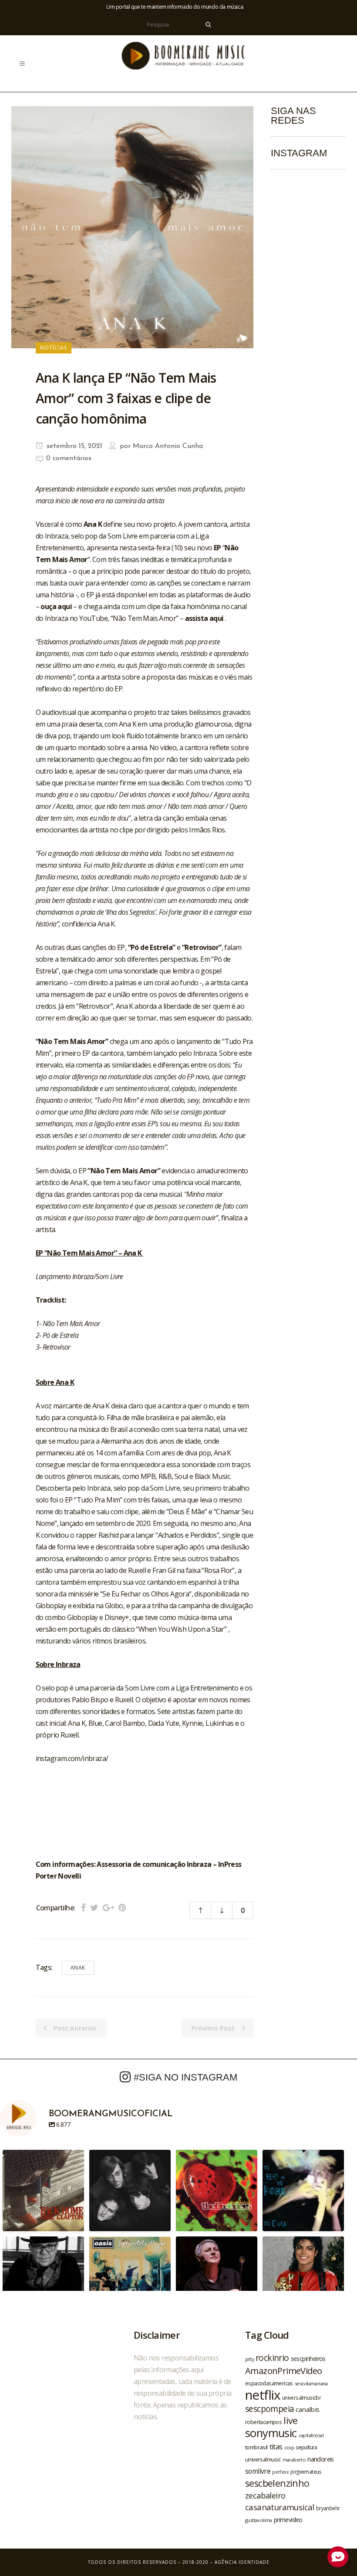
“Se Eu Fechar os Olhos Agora (145, 1594)
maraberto (294, 2460)
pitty (249, 2359)
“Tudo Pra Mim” (99, 1500)
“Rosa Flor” (218, 1570)
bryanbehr (328, 2508)
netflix (263, 2395)
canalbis (307, 2409)
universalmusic (263, 2459)
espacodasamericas (269, 2383)
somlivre (258, 2471)
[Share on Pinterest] (122, 1908)
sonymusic (271, 2433)
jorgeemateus (306, 2472)
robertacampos (263, 2422)
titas (276, 2447)
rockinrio (272, 2358)
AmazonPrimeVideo (283, 2371)
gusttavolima (259, 2520)
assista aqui (205, 618)
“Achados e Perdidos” (187, 1535)
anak (78, 1968)
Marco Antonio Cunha (168, 446)
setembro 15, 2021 (73, 446)
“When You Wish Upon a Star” (182, 1629)
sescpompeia (269, 2409)
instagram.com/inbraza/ (72, 1758)
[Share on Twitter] (94, 1908)
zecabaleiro (265, 2495)
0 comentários (69, 458)
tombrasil (256, 2447)
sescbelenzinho (277, 2483)
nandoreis (321, 2459)
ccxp (289, 2447)
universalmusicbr (301, 2398)
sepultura (306, 2447)
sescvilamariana (311, 2383)
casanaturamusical (280, 2507)
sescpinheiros (308, 2359)
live (291, 2420)
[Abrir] (43, 2190)
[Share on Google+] (108, 1908)
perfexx (280, 2472)
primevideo (288, 2520)
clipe (132, 1512)
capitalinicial (311, 2435)
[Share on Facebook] (83, 1908)
